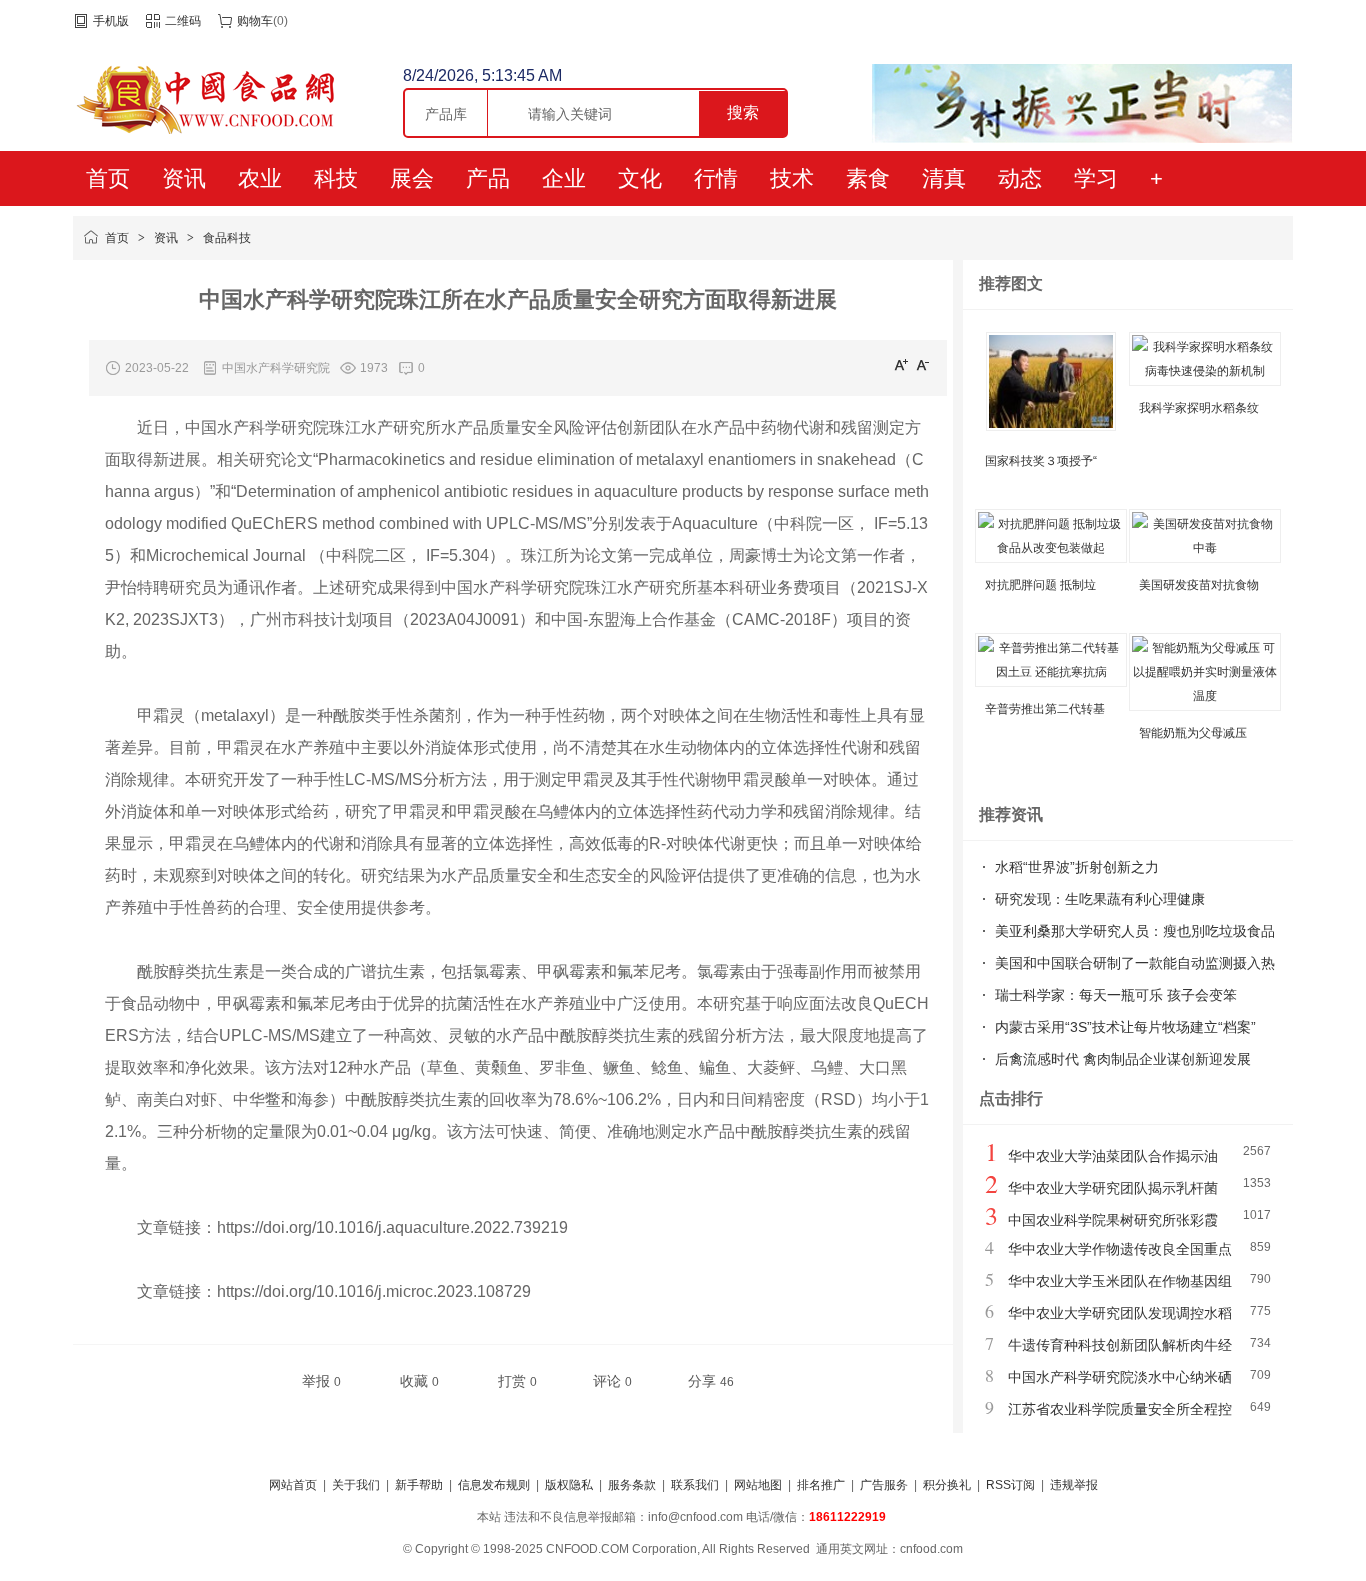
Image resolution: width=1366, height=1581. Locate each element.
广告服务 (884, 1485)
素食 (868, 178)
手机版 (111, 21)
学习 (1096, 178)
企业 (564, 178)
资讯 (184, 178)
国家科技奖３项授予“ (1041, 461)
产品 (488, 178)
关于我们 (356, 1485)
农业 (260, 178)
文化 (640, 178)
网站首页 (293, 1485)
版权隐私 (569, 1485)
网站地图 (758, 1485)
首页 (108, 178)
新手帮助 (419, 1485)
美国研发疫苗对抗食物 (1199, 585)
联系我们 (695, 1485)
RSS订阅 (1010, 1485)
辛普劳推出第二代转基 (1045, 709)
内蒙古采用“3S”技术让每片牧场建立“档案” (1125, 1027)
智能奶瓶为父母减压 (1193, 733)
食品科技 (227, 238)
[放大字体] (901, 364)
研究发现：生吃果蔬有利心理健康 (1100, 899)
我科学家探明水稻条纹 (1199, 408)
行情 (716, 178)
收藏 (419, 1381)
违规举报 (1074, 1485)
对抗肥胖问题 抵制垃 (1040, 585)
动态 (1020, 178)
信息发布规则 (494, 1485)
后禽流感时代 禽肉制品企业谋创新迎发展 (1123, 1059)
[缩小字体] (923, 364)
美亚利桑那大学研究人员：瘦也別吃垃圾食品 (1135, 931)
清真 (944, 178)
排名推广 (821, 1485)
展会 (412, 178)
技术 (792, 178)
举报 (321, 1381)
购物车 (255, 21)
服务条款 (632, 1485)
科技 (336, 178)
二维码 (183, 21)
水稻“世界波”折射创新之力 (1077, 867)
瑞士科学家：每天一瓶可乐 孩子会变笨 (1116, 995)
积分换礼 (947, 1485)
